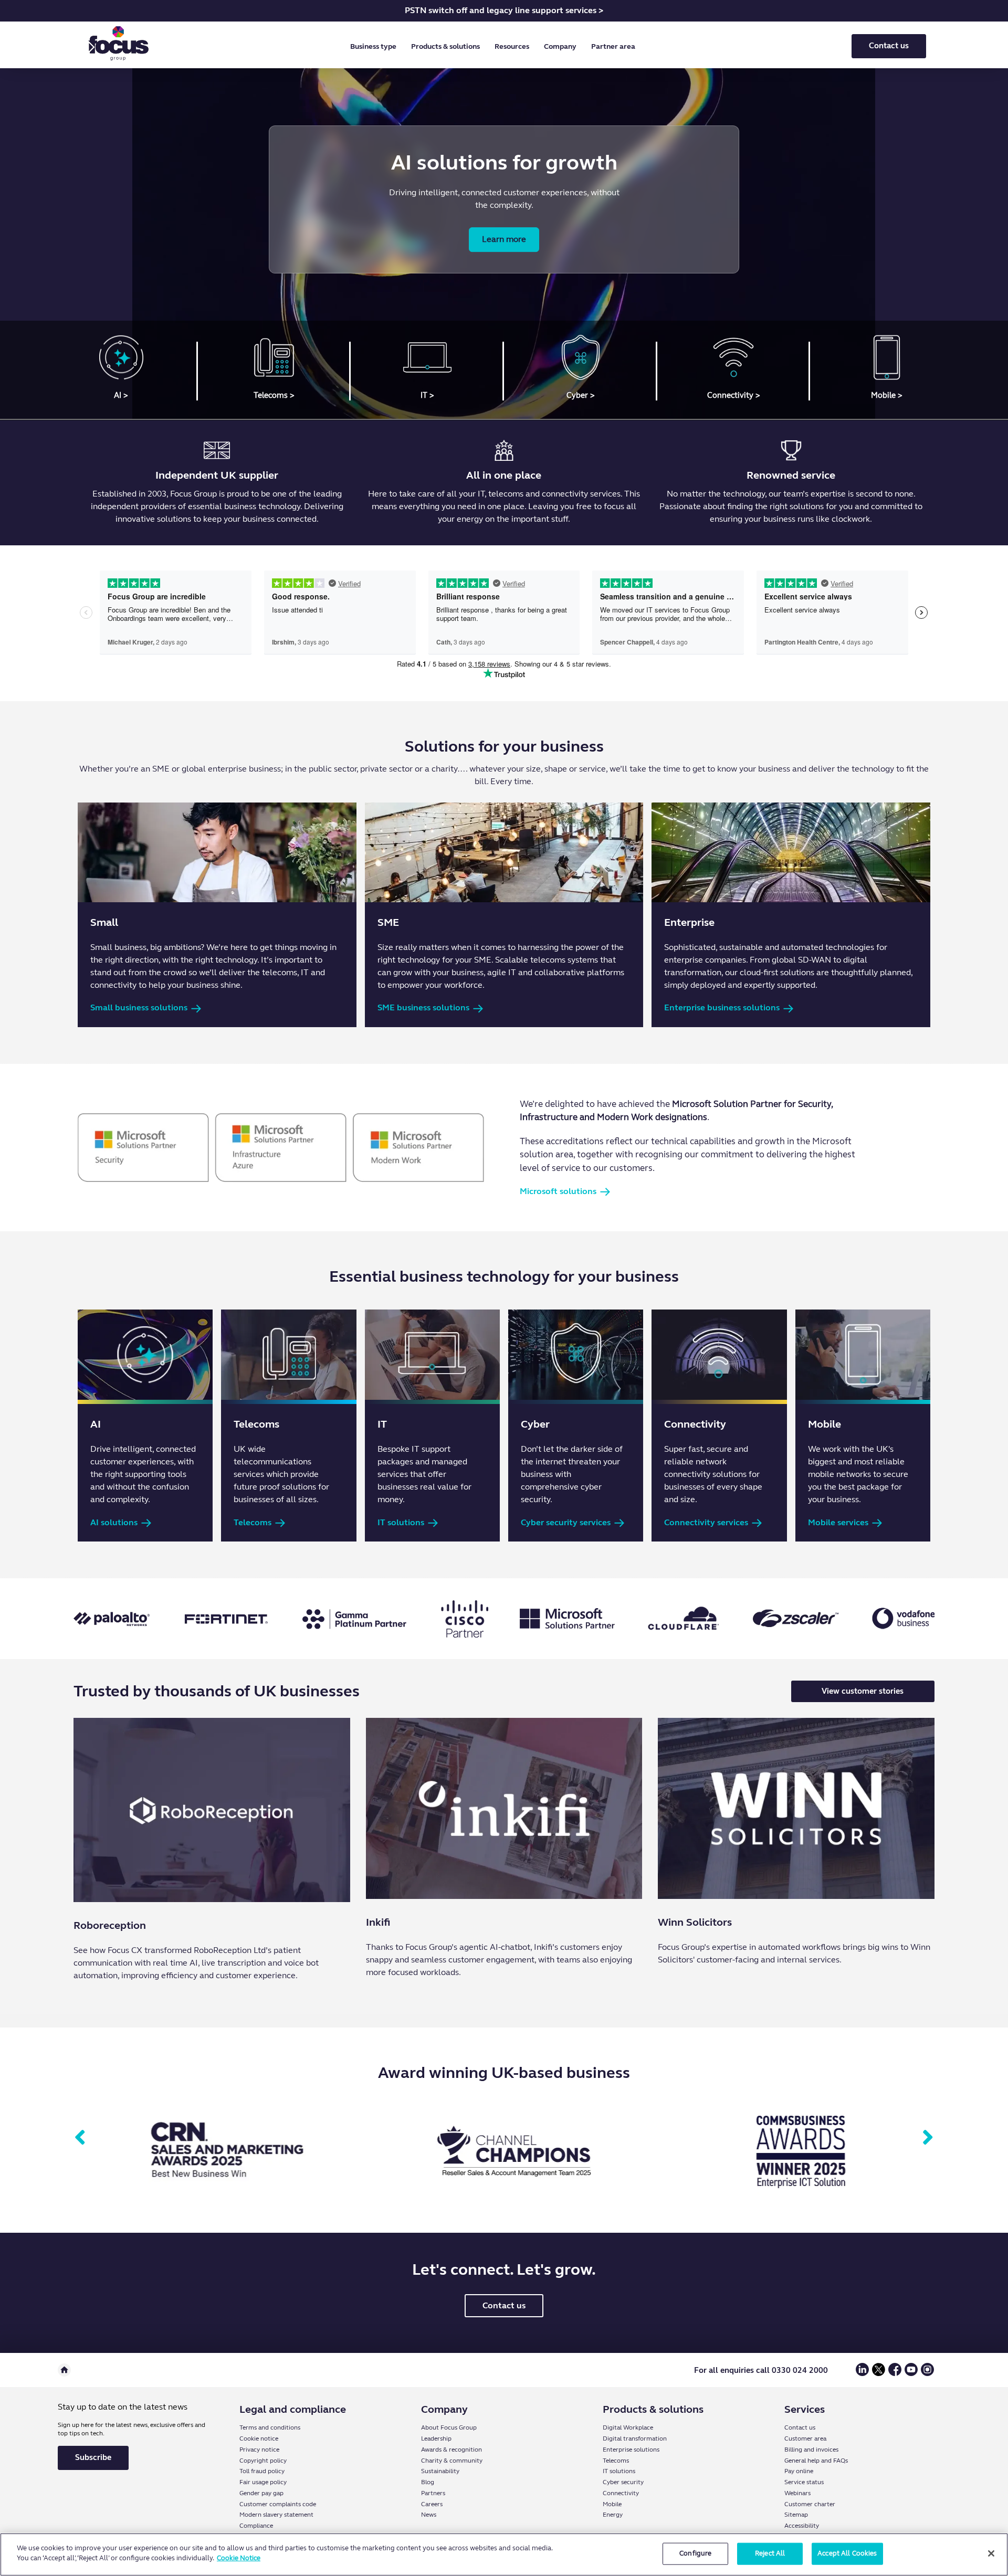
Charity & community (452, 2461)
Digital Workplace (628, 2427)
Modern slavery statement (276, 2515)
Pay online (799, 2471)
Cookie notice (259, 2438)
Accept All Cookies (847, 2553)
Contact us (889, 46)
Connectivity (621, 2493)
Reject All (770, 2553)
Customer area (805, 2438)
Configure (695, 2553)
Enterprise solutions (631, 2450)
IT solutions (619, 2471)
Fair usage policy (263, 2482)
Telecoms (616, 2461)
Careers (432, 2504)
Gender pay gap (261, 2493)
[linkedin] (862, 2374)
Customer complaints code (278, 2504)
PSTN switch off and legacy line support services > (504, 10)
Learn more (504, 239)
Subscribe (93, 2457)
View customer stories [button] (863, 1691)
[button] (375, 47)
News (429, 2515)
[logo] (119, 46)
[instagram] (927, 2374)
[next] (928, 2138)
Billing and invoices (811, 2450)
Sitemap (796, 2515)
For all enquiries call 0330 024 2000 (761, 2370)
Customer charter (810, 2504)
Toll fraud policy (262, 2471)
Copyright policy (263, 2461)
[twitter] (879, 2374)
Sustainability (440, 2471)
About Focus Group (449, 2427)
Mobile (612, 2504)
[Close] (991, 2553)
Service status (804, 2482)
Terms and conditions (270, 2427)
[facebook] (895, 2374)
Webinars (797, 2493)
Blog (428, 2482)
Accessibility (802, 2526)
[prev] (80, 2138)
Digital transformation (635, 2438)
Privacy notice (259, 2450)
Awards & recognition (451, 2450)
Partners (433, 2493)
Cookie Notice (239, 2558)
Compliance (256, 2526)
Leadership (436, 2438)
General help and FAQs (816, 2461)
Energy (613, 2515)
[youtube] (911, 2374)
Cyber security (623, 2482)
